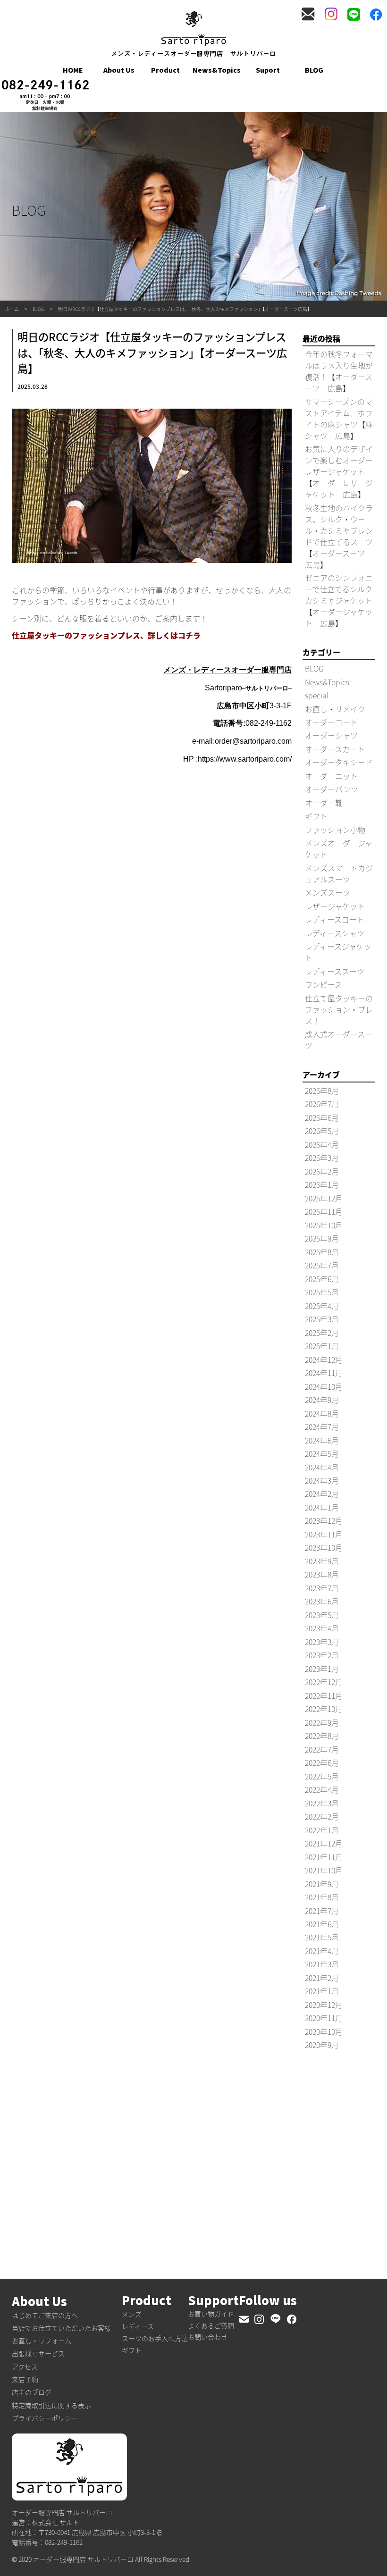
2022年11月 (324, 1695)
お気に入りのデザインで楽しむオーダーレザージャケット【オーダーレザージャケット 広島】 (339, 471)
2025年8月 (322, 1252)
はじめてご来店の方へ (45, 2315)
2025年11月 (324, 1211)
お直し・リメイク (335, 709)
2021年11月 (324, 1857)
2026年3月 (322, 1158)
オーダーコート (331, 722)
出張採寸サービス (38, 2353)
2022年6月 (322, 1762)
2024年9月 (322, 1400)
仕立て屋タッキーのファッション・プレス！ (339, 1009)
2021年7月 (322, 1911)
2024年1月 (322, 1507)
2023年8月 (322, 1574)
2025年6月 (322, 1279)
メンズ (132, 2314)
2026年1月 (322, 1184)
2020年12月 (324, 2005)
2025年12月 (324, 1198)
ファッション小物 (335, 830)
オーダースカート (335, 749)
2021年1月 (322, 1991)
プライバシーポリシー (45, 2418)
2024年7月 (322, 1426)
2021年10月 (324, 1870)
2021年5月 (322, 1937)
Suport (268, 70)
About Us (119, 70)
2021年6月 (322, 1924)
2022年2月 (322, 1816)
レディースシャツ (335, 933)
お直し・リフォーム (42, 2341)
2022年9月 (322, 1722)
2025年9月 (322, 1238)
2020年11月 (324, 2018)
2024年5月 (322, 1453)
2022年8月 (322, 1736)
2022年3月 (322, 1803)
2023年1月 (322, 1669)
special (317, 695)
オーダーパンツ (332, 789)
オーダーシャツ (331, 735)
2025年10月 (324, 1225)
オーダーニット (331, 776)
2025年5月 (322, 1292)
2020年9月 (322, 2045)
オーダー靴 (324, 803)
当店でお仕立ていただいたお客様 (61, 2328)
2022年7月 (322, 1749)
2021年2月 (322, 1978)
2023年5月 (322, 1615)
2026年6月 (322, 1117)
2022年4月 (322, 1789)
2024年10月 (324, 1386)
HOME (73, 70)
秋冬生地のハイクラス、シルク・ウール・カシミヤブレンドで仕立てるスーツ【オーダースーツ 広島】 (339, 536)
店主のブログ (32, 2392)
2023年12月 (324, 1520)
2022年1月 (322, 1830)
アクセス (25, 2366)
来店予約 (25, 2379)
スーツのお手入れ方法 (155, 2338)
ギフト (316, 816)
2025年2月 (322, 1333)
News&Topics (217, 70)
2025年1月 (322, 1346)
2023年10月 (324, 1547)
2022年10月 (324, 1709)
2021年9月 (322, 1884)
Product (165, 70)
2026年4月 (322, 1144)
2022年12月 (324, 1682)
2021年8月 (322, 1897)
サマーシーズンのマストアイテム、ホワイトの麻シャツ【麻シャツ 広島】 (339, 419)
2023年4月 (322, 1628)
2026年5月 (322, 1131)
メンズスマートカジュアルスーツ (339, 873)
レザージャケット (335, 906)
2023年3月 (322, 1642)
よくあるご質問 (211, 2325)
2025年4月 (322, 1306)
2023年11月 (324, 1534)
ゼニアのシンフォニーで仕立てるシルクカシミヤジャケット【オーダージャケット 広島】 (339, 600)
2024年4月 (322, 1467)
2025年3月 (322, 1319)
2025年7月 (322, 1265)
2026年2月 (322, 1171)
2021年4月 (322, 1951)
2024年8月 (322, 1413)
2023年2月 (322, 1655)
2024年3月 (322, 1480)
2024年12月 (324, 1359)
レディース (138, 2326)
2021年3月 (322, 1964)
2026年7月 (322, 1104)
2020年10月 (324, 2031)
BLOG (314, 70)
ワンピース (324, 984)
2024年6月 (322, 1440)
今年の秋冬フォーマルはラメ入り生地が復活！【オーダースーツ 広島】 (339, 371)
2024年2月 (322, 1494)
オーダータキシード (339, 762)
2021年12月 (324, 1843)
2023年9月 (322, 1561)
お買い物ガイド (211, 2314)
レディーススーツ (335, 971)
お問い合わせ (208, 2337)
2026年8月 (322, 1091)
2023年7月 (322, 1588)
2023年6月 (322, 1601)
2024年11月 (324, 1373)
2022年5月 (322, 1776)
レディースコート (335, 919)
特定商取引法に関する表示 (51, 2405)
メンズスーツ (328, 892)
